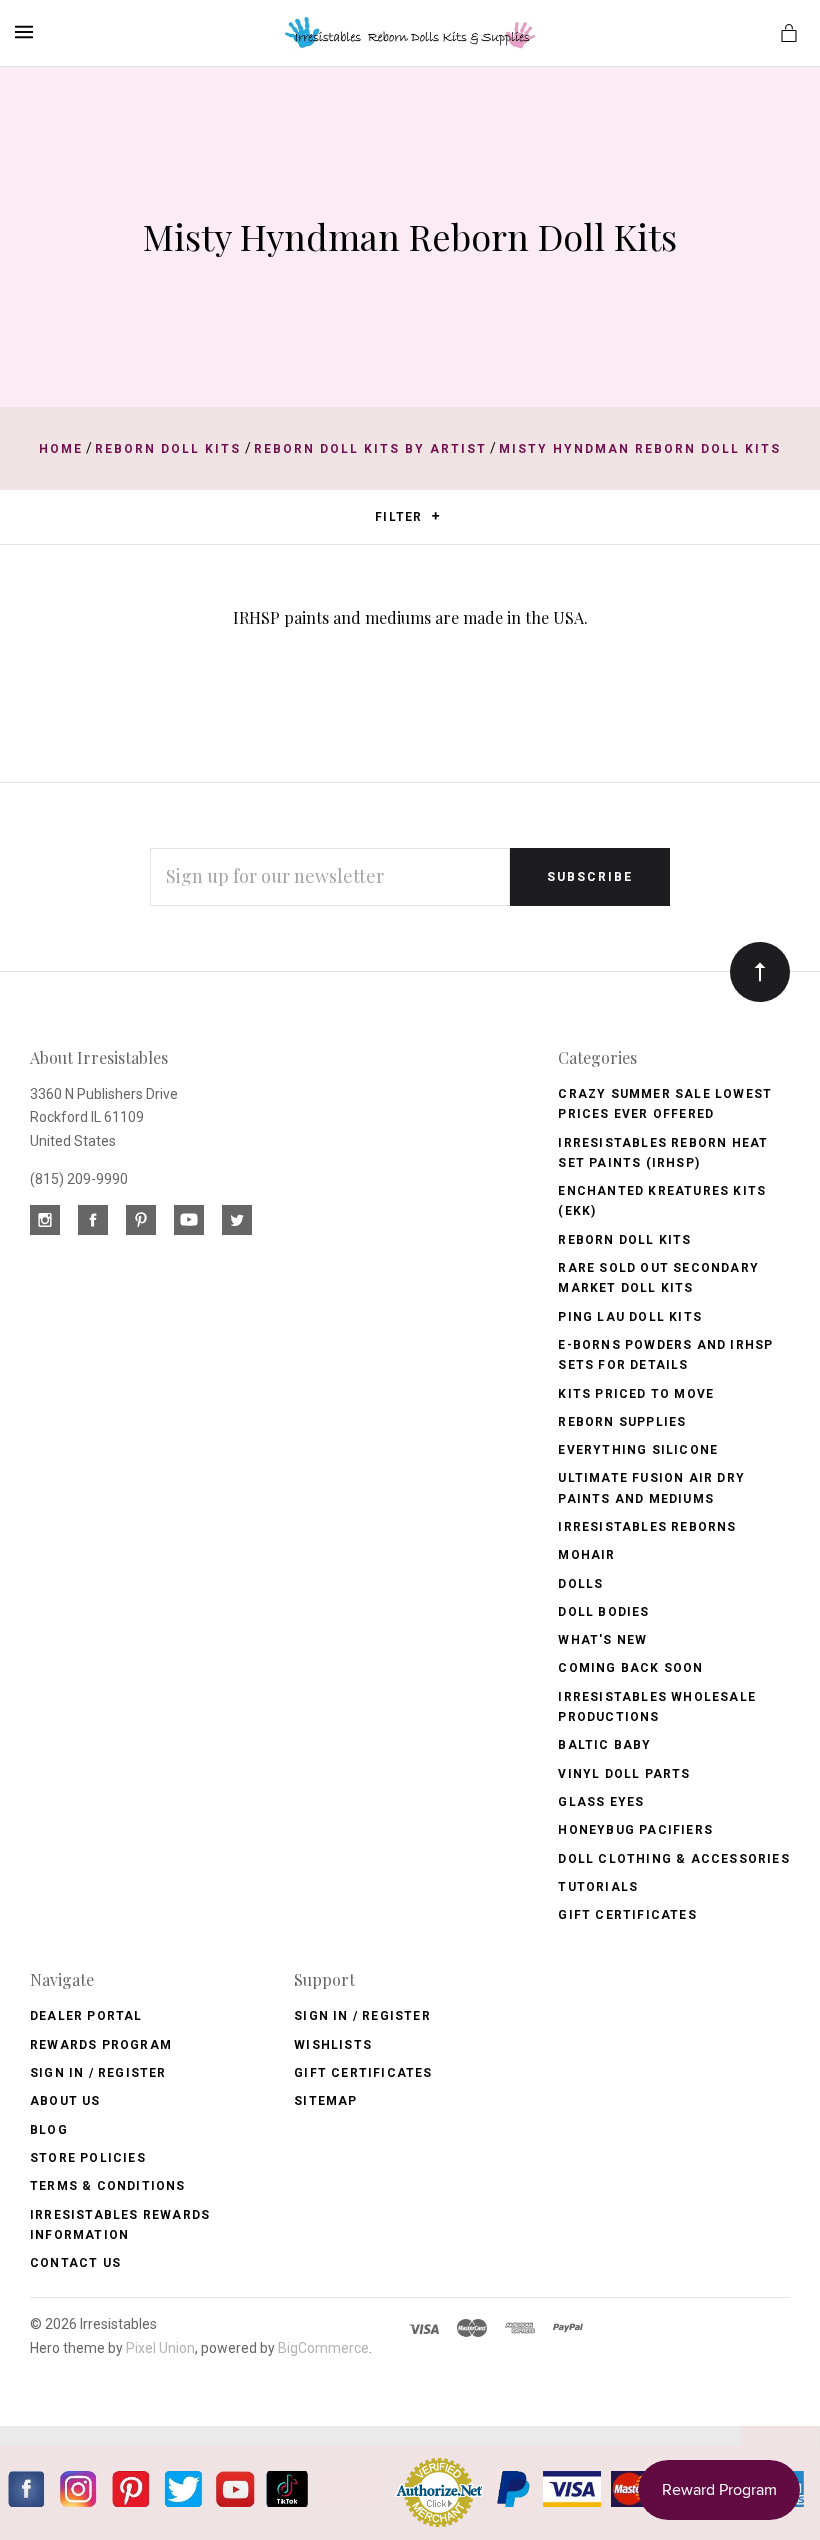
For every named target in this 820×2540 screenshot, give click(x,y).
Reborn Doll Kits (624, 1240)
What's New (602, 1640)
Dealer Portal (86, 2016)
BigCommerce (323, 2348)
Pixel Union (160, 2348)
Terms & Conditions (108, 2186)
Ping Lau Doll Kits (630, 1317)
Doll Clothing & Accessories (673, 1859)
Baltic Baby (604, 1745)
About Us (65, 2101)
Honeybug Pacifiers (635, 1830)
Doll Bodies (603, 1612)
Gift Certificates (627, 1915)
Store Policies (88, 2158)
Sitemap (325, 2101)
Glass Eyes (601, 1802)
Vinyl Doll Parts (624, 1774)
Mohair (586, 1555)
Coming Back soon (630, 1668)
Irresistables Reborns (647, 1527)
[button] (435, 516)
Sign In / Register (98, 2073)
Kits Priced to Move (636, 1394)
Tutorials (598, 1887)
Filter (400, 517)
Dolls (580, 1584)
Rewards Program (101, 2045)
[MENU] (27, 32)
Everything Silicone (638, 1450)
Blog (49, 2130)
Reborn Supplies (622, 1422)
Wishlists (333, 2045)
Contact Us (75, 2263)
